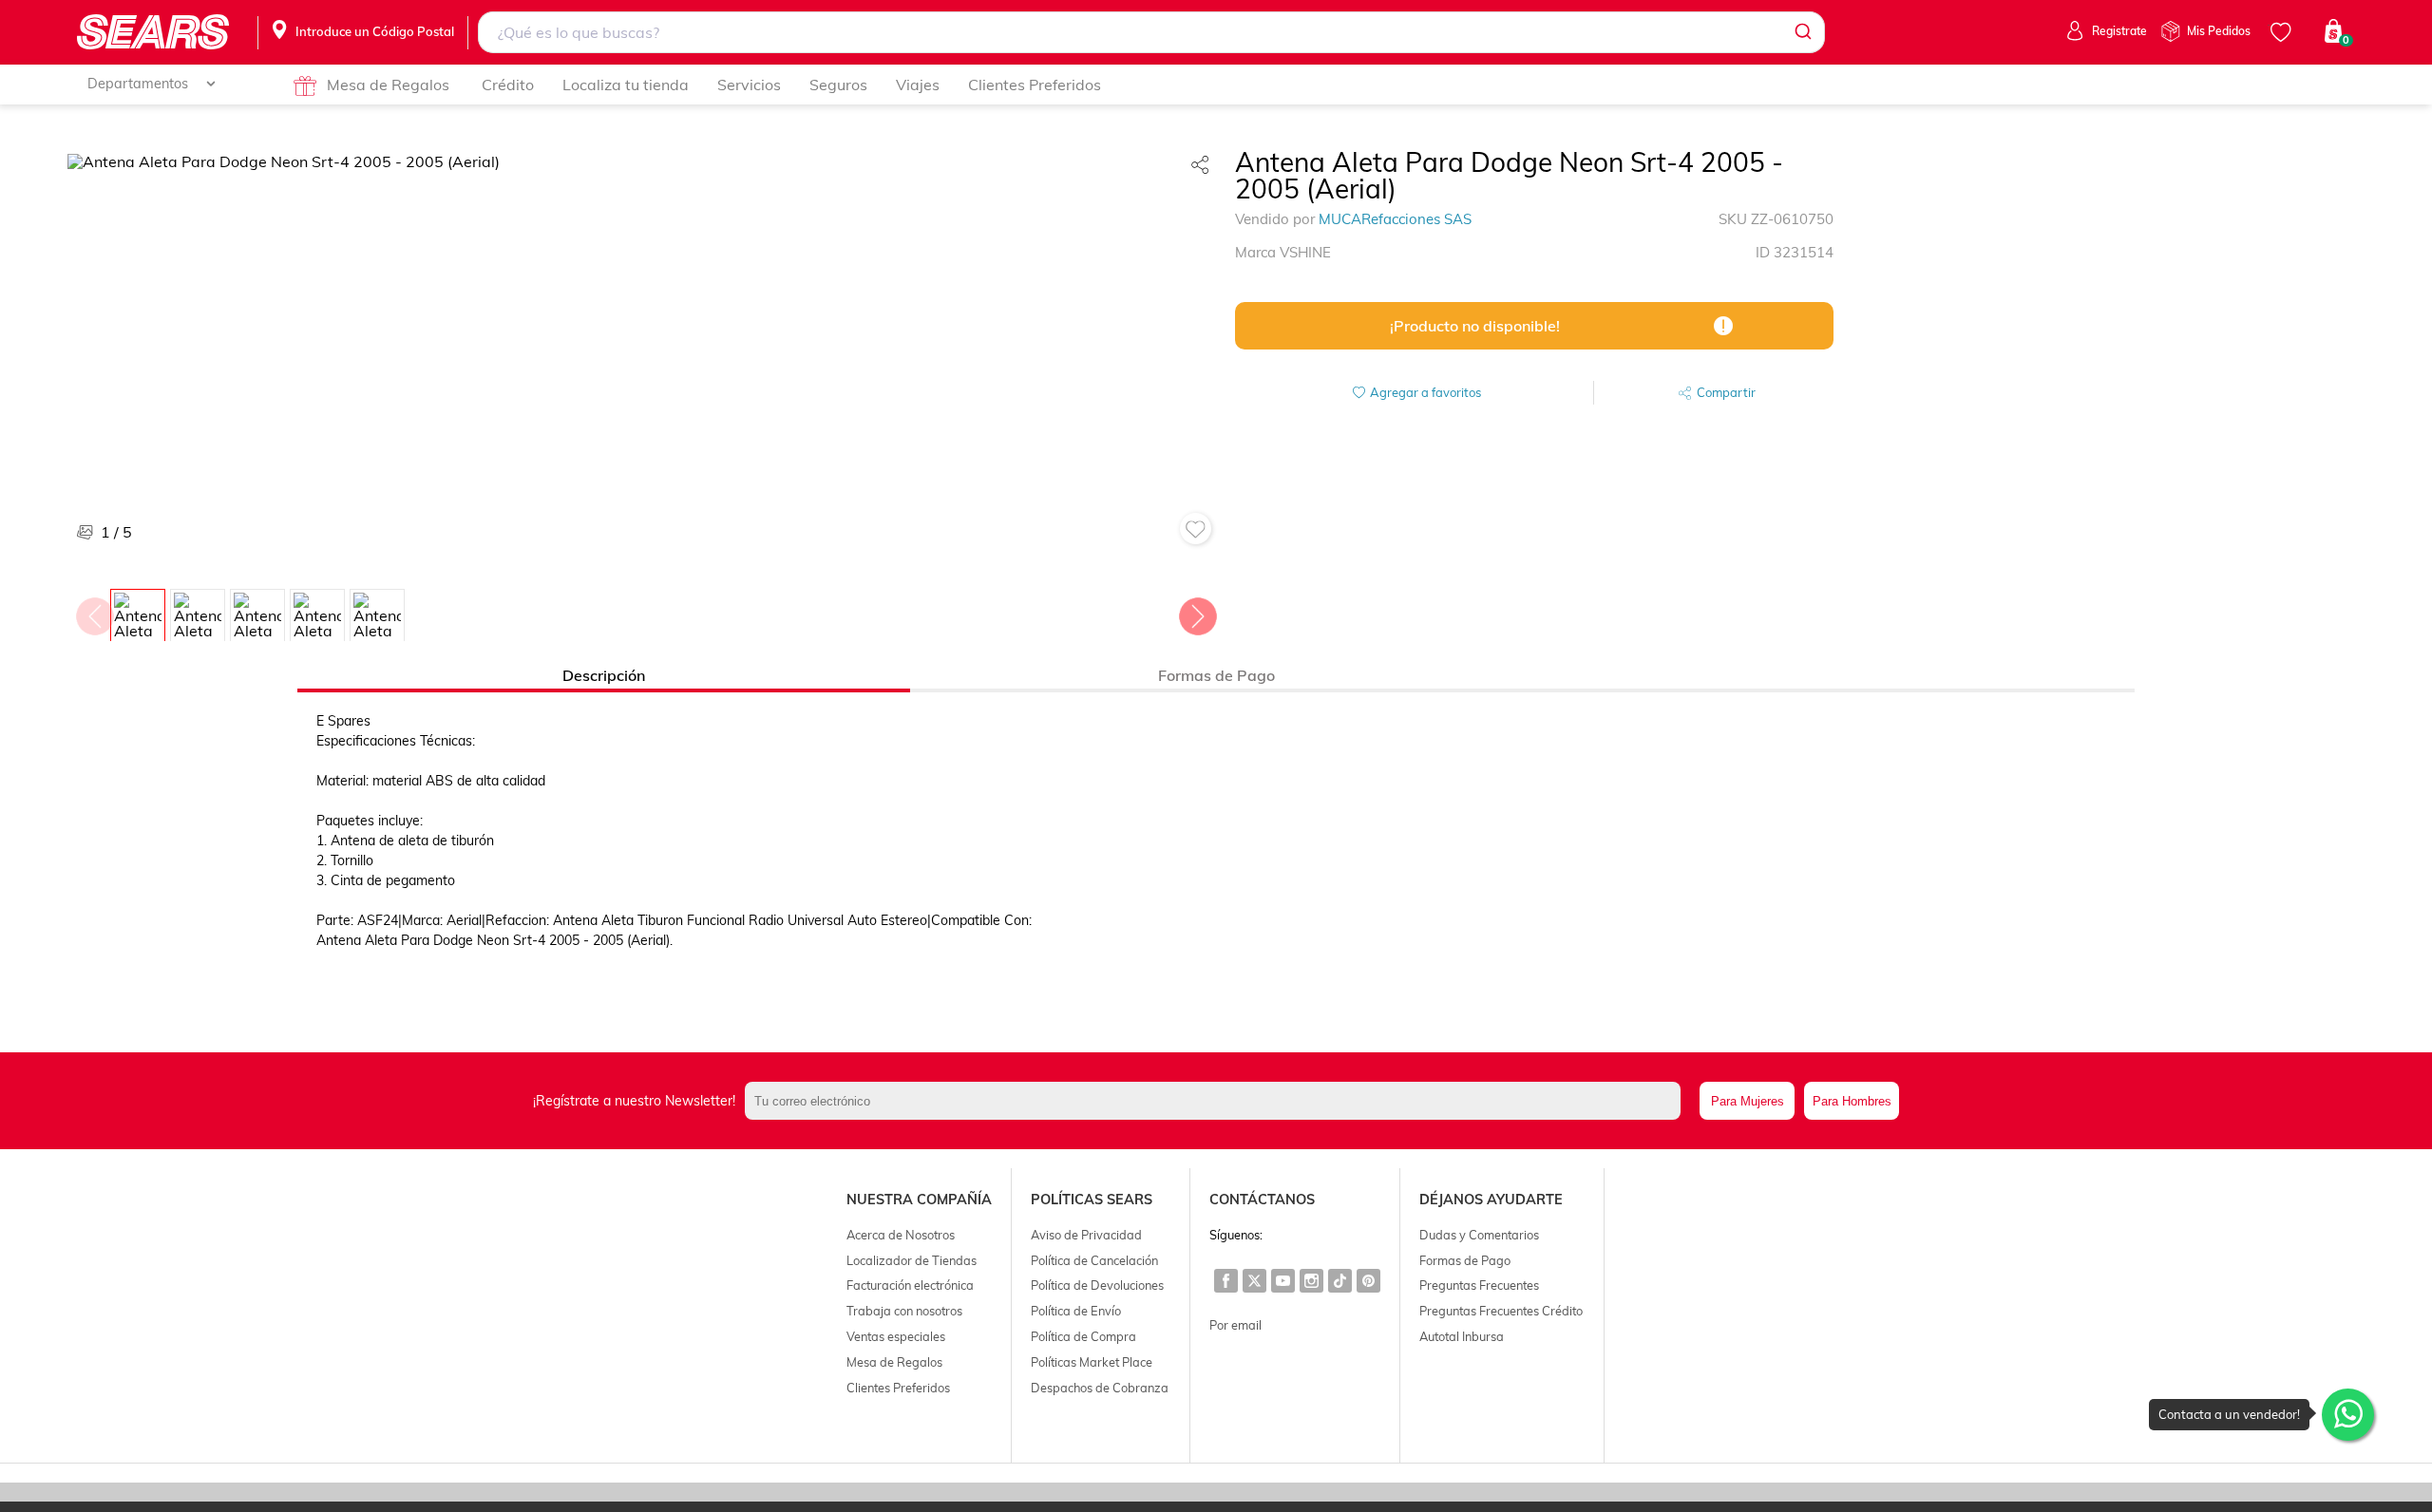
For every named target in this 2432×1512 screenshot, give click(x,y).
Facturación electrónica (910, 1285)
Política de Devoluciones (1097, 1285)
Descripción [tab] (604, 675)
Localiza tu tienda (626, 85)
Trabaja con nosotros (904, 1311)
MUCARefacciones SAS (1395, 219)
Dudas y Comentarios (1479, 1235)
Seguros (838, 85)
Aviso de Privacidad (1086, 1235)
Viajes (918, 85)
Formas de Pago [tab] (1216, 675)
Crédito (508, 85)
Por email (1235, 1325)
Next (1197, 612)
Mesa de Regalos (388, 85)
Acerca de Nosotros (901, 1235)
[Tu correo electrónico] (1217, 1101)
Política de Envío (1076, 1311)
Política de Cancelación (1094, 1260)
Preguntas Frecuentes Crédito (1501, 1311)
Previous (94, 612)
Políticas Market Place (1092, 1362)
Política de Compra (1083, 1336)
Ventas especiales (896, 1336)
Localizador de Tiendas (912, 1260)
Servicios (749, 85)
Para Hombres (1852, 1101)
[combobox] (1151, 32)
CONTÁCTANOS (1262, 1200)
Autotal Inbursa (1462, 1336)
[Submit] (1802, 32)
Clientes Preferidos (1035, 85)
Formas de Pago (1465, 1260)
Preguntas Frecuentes (1479, 1285)
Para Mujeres (1748, 1101)
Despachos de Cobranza (1100, 1388)
